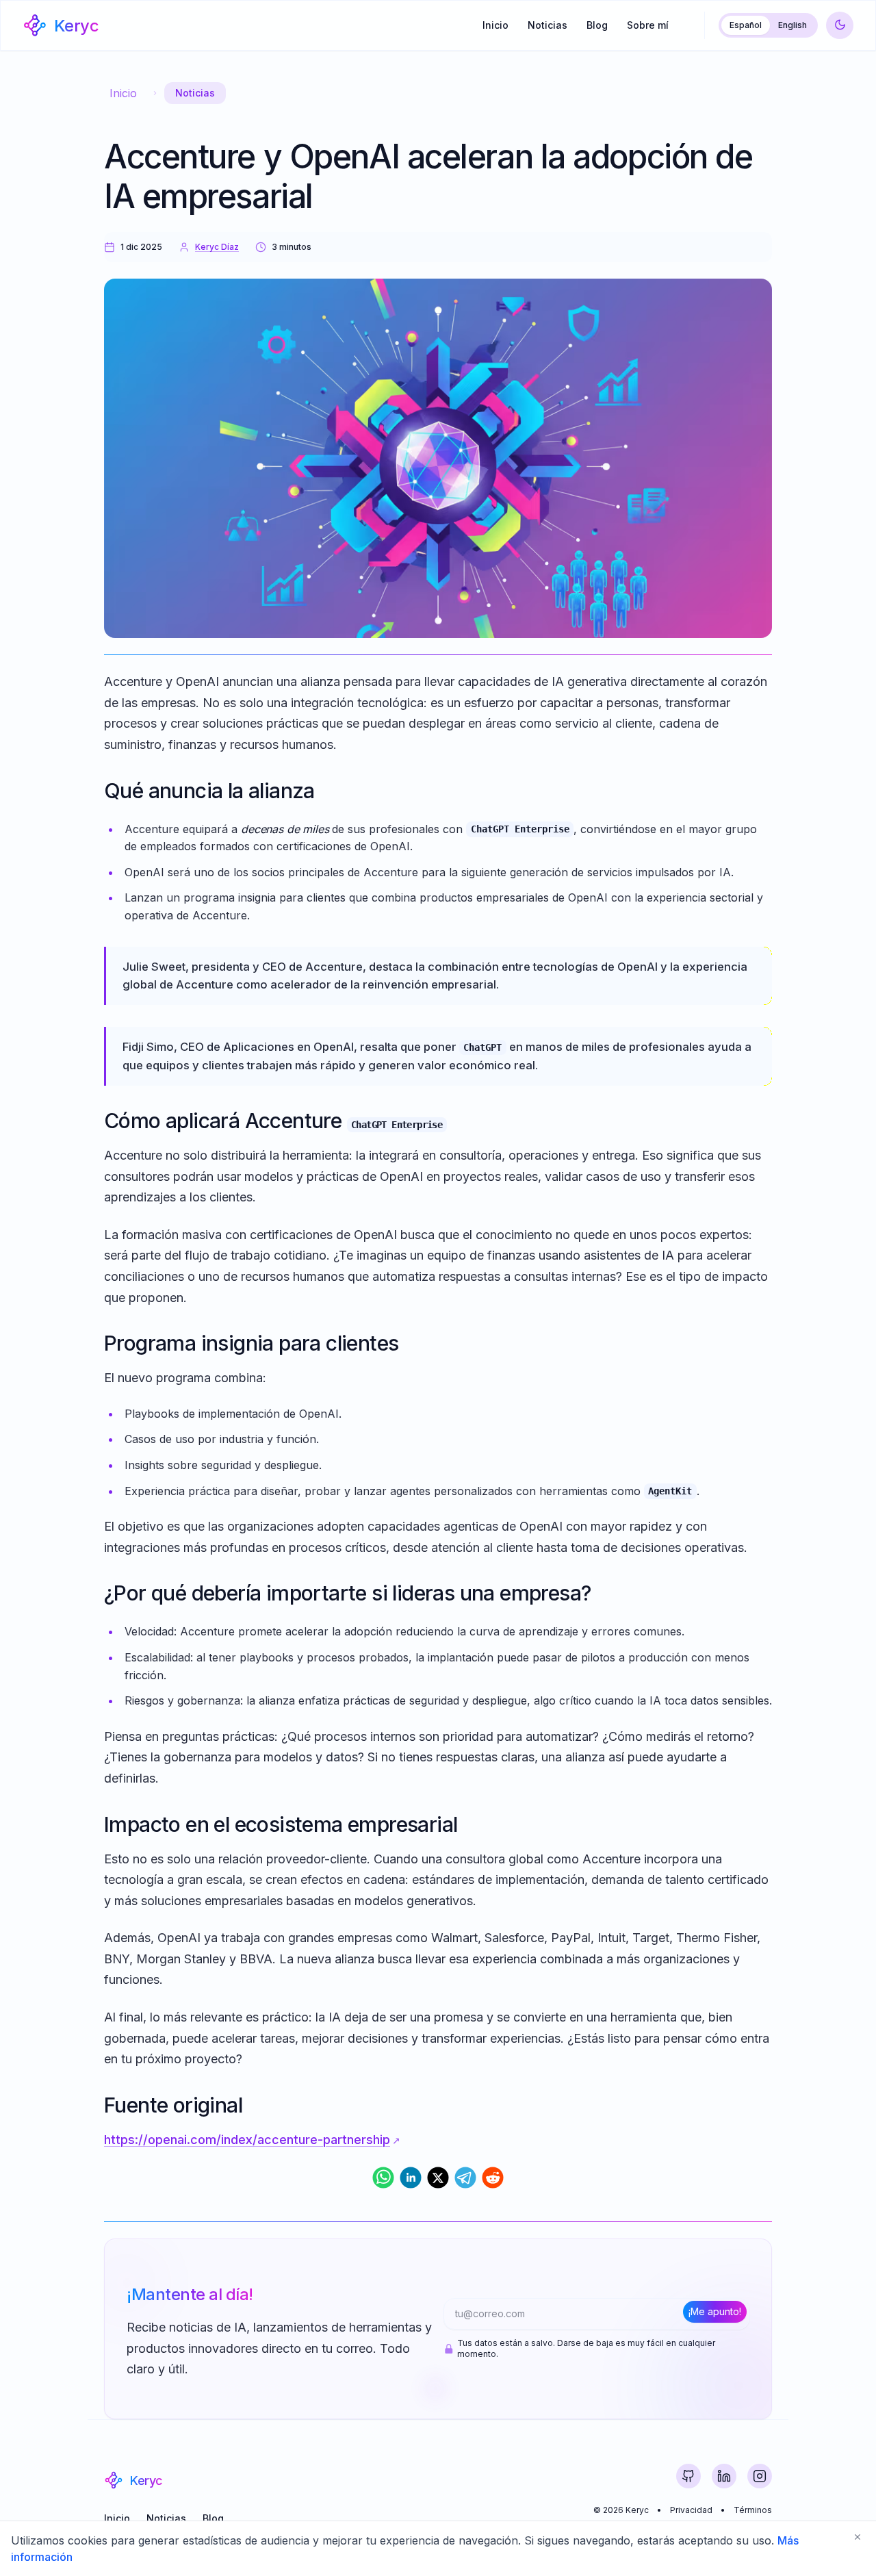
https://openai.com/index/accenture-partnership (247, 2140)
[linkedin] (411, 2178)
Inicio (495, 25)
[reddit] (493, 2178)
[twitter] (438, 2178)
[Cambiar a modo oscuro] (840, 25)
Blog (597, 25)
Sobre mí (648, 25)
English (793, 25)
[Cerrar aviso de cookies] (858, 2537)
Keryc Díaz (217, 247)
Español (746, 25)
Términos (753, 2510)
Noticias (547, 25)
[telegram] (465, 2178)
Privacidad (691, 2510)
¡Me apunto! (715, 2311)
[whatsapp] (383, 2178)
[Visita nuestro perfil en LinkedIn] (724, 2476)
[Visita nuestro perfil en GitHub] (688, 2476)
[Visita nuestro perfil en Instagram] (760, 2476)
